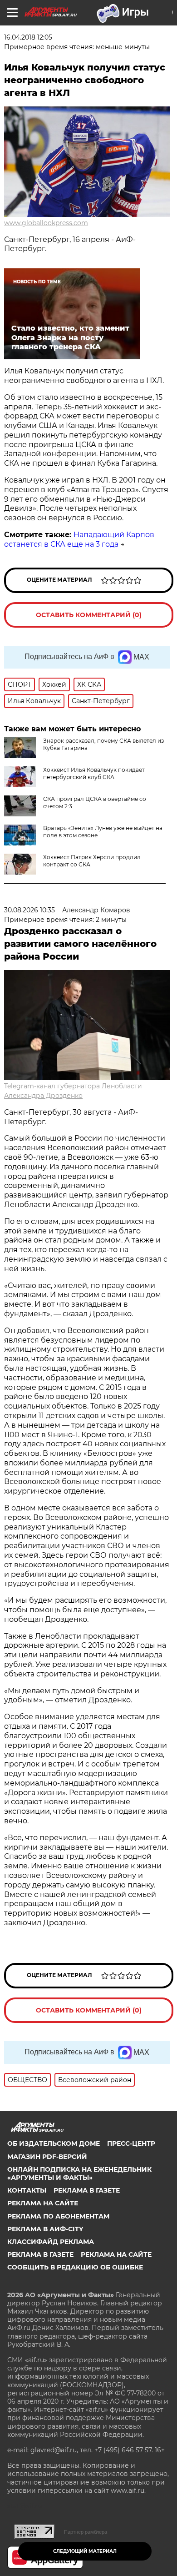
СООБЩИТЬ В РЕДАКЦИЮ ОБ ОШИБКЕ (75, 2267)
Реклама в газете (87, 2190)
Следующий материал (85, 2551)
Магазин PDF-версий (47, 2157)
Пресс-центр (131, 2143)
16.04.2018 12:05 (28, 37)
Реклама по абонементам (58, 2216)
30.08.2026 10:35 (29, 910)
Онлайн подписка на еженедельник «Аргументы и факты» (79, 2173)
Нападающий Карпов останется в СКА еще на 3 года (79, 539)
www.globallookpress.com (46, 223)
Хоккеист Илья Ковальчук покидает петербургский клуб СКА (94, 773)
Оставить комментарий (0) (89, 615)
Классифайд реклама (51, 2242)
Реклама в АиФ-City (45, 2229)
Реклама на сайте (43, 2203)
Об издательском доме (54, 2143)
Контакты (27, 2190)
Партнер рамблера (86, 2532)
